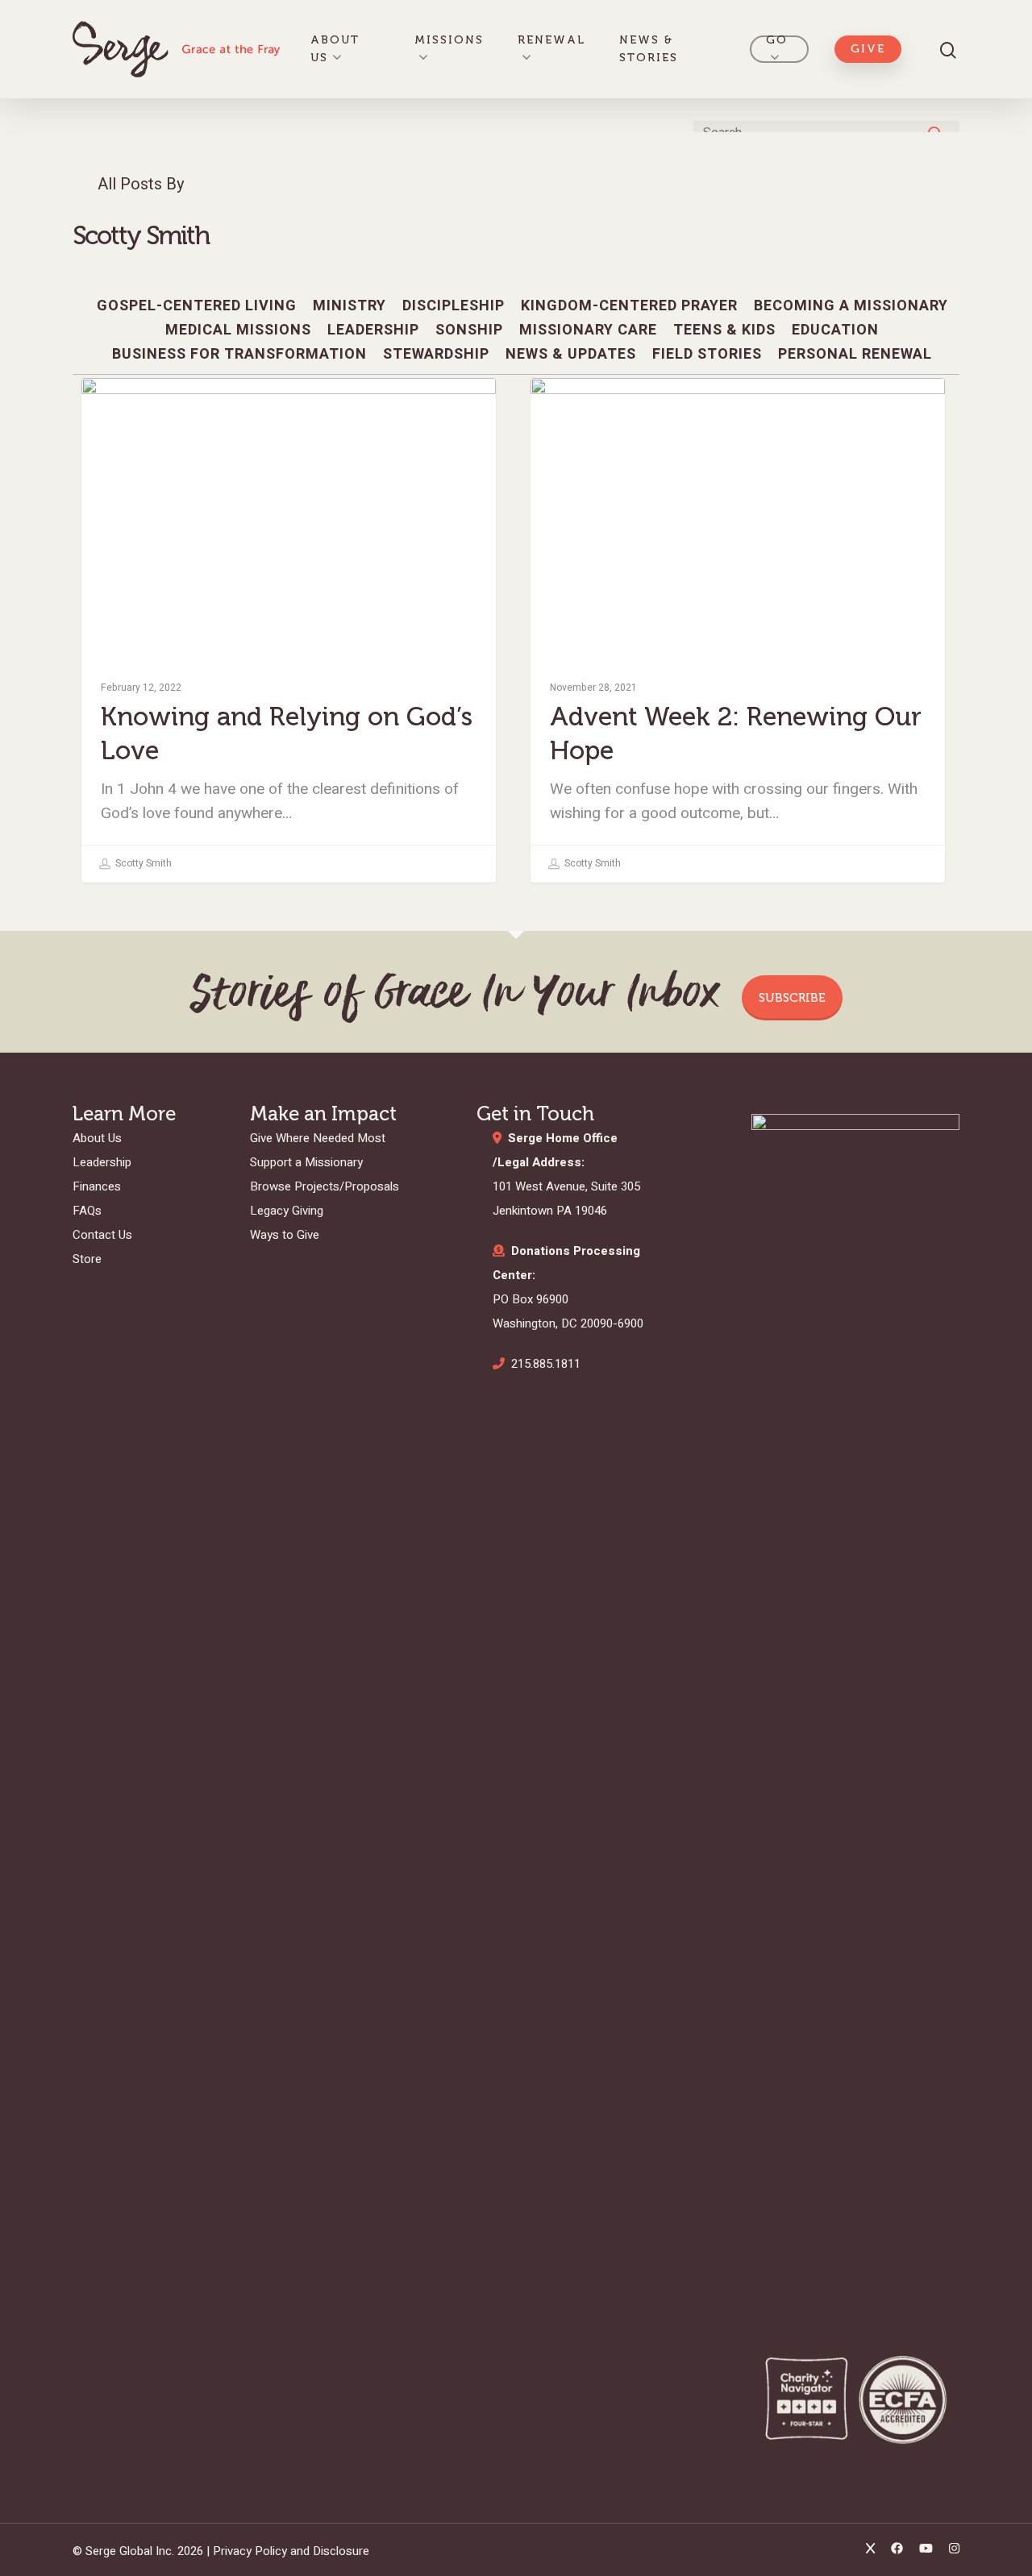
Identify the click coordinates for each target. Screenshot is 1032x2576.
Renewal (551, 40)
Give (868, 49)
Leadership (373, 330)
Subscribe (792, 998)
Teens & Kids (724, 330)
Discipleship (454, 306)
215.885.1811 (546, 1364)
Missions (449, 40)
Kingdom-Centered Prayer (629, 306)
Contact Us (102, 1235)
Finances (97, 1186)
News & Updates (571, 355)
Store (87, 1259)
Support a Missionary (306, 1162)
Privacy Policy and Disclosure (291, 2551)
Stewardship (436, 355)
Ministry (350, 306)
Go (777, 40)
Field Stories (707, 355)
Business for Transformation (239, 355)
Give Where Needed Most (318, 1138)
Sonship (469, 330)
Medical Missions (238, 330)
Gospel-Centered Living (197, 306)
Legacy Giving (287, 1211)
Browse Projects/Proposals (325, 1186)
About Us (335, 49)
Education (835, 330)
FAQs (87, 1211)
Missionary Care (588, 330)
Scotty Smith (142, 863)
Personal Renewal (626, 404)
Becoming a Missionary (851, 306)
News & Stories (649, 49)
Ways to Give (285, 1235)
